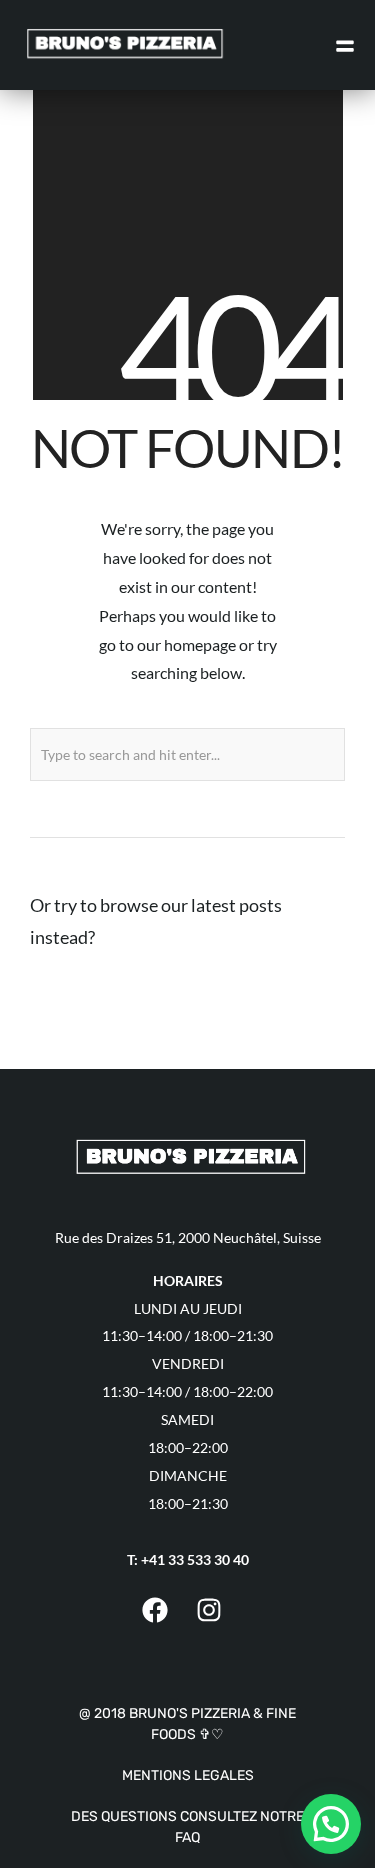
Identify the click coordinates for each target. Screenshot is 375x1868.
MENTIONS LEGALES (188, 1775)
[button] (331, 1824)
